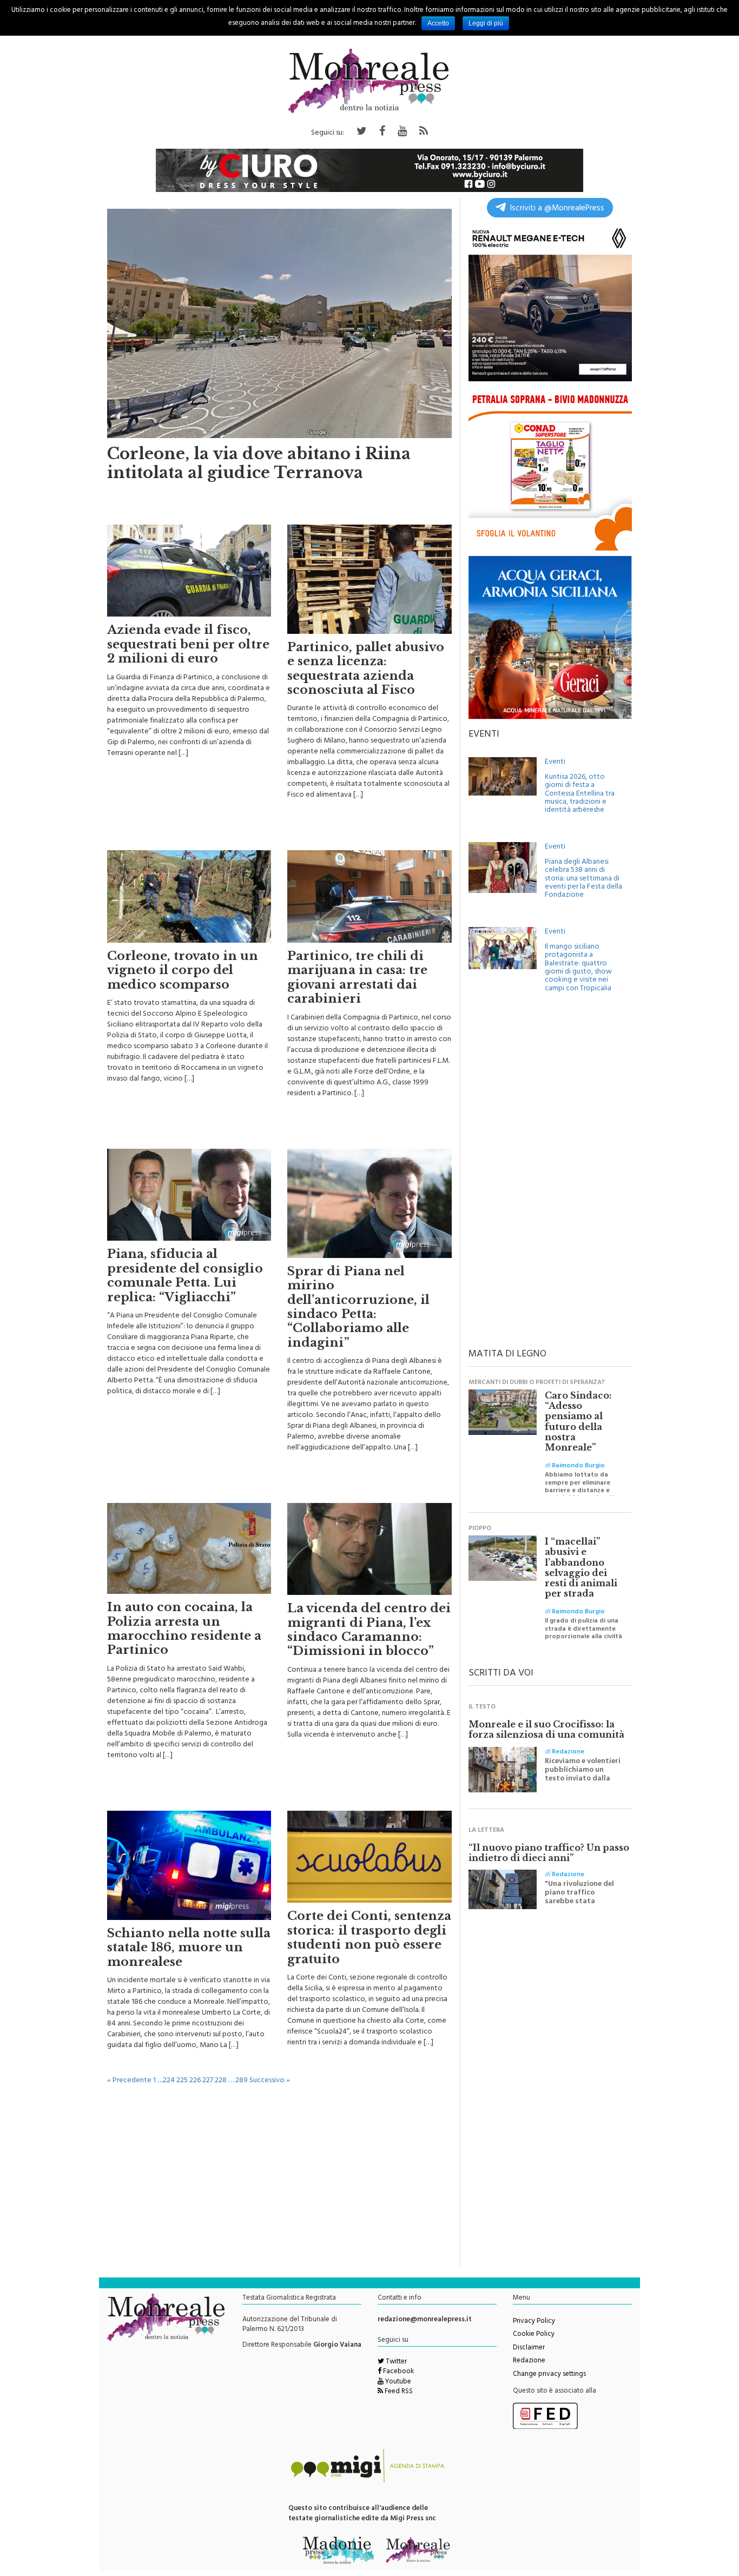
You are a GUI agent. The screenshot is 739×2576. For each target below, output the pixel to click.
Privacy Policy (534, 2322)
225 (182, 2081)
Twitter (395, 2362)
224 (169, 2081)
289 (242, 2081)
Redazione (529, 2361)
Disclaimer (529, 2348)
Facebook (398, 2372)
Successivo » (270, 2081)
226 (195, 2081)
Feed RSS (398, 2392)
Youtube (397, 2382)
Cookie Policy (534, 2335)
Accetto (438, 23)
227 (208, 2081)
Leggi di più (486, 23)
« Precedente (129, 2081)
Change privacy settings (549, 2375)
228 (221, 2081)
